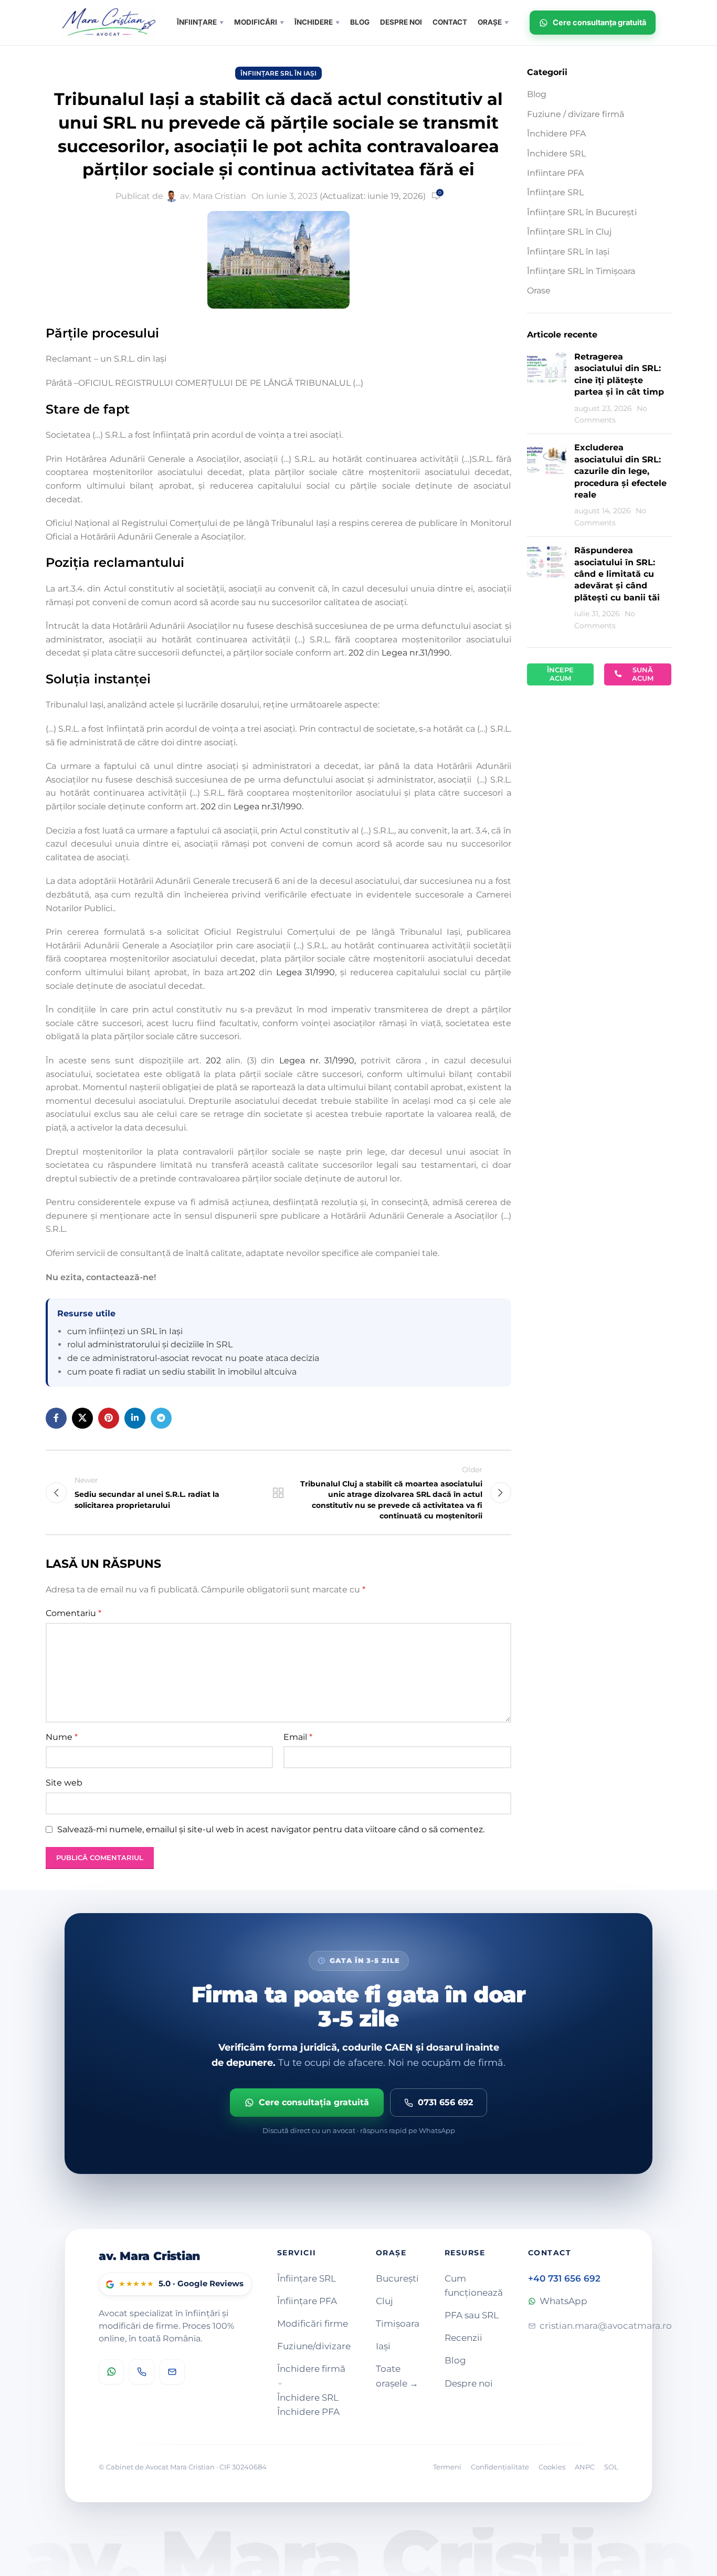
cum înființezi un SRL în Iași (125, 1331)
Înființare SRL (555, 192)
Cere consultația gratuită (314, 2102)
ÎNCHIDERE (317, 22)
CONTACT (450, 22)
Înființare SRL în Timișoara (581, 271)
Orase (539, 291)
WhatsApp (563, 2301)
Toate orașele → (397, 2376)
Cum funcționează (474, 2285)
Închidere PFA (556, 134)
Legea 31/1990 (306, 972)
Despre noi (469, 2383)
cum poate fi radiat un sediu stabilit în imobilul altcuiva (182, 1372)
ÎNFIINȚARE (200, 22)
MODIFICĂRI (259, 22)
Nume (62, 1737)
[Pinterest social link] (109, 1418)
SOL (611, 2467)
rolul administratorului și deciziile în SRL (150, 1344)
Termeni (447, 2467)
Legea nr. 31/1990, (318, 1060)
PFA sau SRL (472, 2315)
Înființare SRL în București (582, 212)
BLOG (360, 22)
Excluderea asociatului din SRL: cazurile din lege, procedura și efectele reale (620, 471)
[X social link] (82, 1418)
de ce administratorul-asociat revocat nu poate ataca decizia (193, 1358)
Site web (64, 1783)
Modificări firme (313, 2324)
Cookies (552, 2467)
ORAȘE (493, 22)
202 (356, 653)
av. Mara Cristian (213, 196)
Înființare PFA (307, 2301)
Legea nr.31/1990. (417, 653)
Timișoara (398, 2324)
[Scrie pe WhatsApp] (111, 2372)
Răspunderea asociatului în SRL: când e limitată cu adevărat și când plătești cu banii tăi (617, 574)
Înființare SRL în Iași (278, 73)
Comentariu (73, 1613)
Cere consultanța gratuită (599, 22)
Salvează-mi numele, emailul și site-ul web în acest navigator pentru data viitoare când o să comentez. (271, 1829)
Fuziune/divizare (314, 2346)
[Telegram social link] (161, 1418)
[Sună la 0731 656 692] (142, 2372)
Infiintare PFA (555, 173)
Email (298, 1737)
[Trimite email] (172, 2372)
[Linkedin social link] (135, 1418)
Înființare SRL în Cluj (569, 232)
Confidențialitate (500, 2467)
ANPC (585, 2467)
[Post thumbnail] (547, 388)
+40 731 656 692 (564, 2278)
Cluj (384, 2301)
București (397, 2278)
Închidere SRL (556, 154)
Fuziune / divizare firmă (576, 114)
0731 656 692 (445, 2102)
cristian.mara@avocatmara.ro (606, 2326)
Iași (383, 2346)
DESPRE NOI (401, 22)
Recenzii (463, 2338)
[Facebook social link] (56, 1418)
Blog (537, 94)
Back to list (278, 1493)
